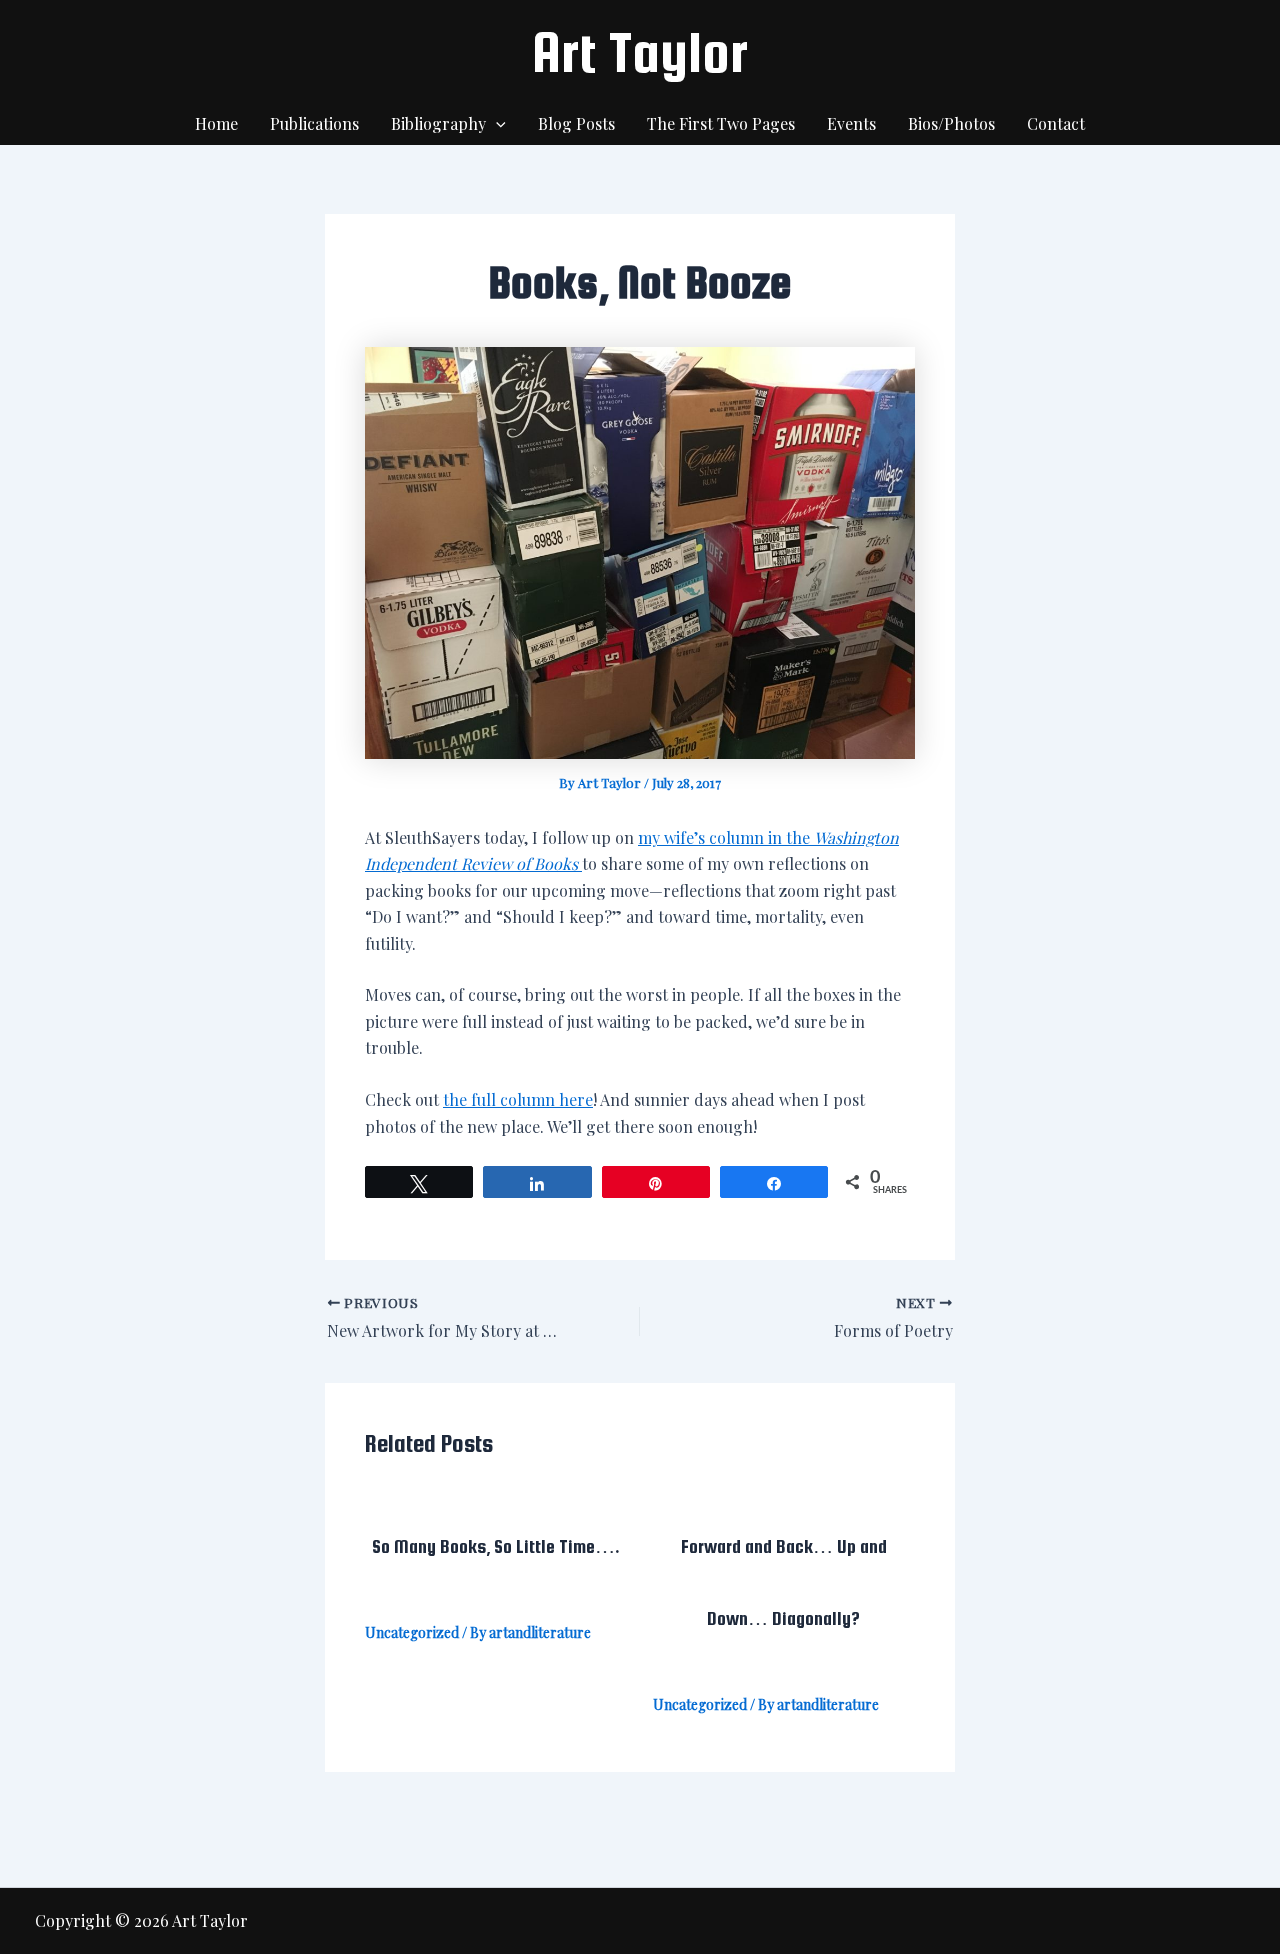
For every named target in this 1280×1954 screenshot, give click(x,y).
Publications (314, 123)
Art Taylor (640, 52)
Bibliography (438, 123)
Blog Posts (576, 123)
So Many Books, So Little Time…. (496, 1546)
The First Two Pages (721, 123)
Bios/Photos (951, 123)
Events (851, 123)
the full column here (518, 1099)
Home (216, 123)
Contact (1056, 123)
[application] (496, 124)
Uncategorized (412, 1632)
